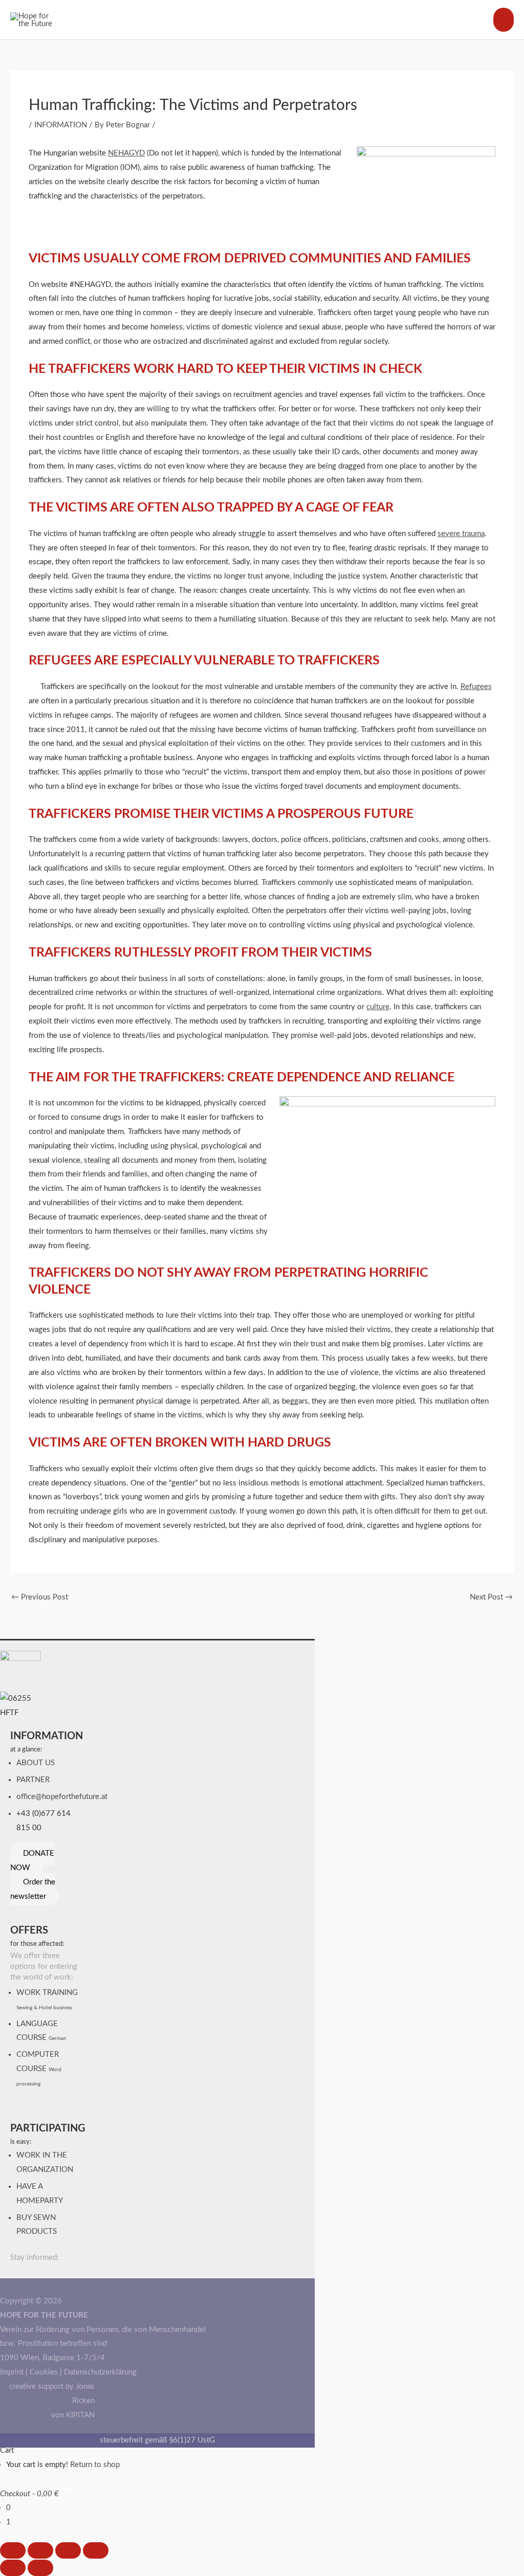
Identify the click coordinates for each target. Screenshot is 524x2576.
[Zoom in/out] (13, 2550)
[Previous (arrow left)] (13, 2568)
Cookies (44, 2372)
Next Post (491, 1597)
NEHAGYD (126, 153)
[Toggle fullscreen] (40, 2550)
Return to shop (95, 2465)
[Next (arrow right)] (40, 2568)
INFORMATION (61, 125)
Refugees (476, 687)
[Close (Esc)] (96, 2550)
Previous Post (40, 1597)
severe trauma (461, 534)
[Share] (68, 2550)
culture (378, 1007)
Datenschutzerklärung (100, 2372)
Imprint (12, 2372)
